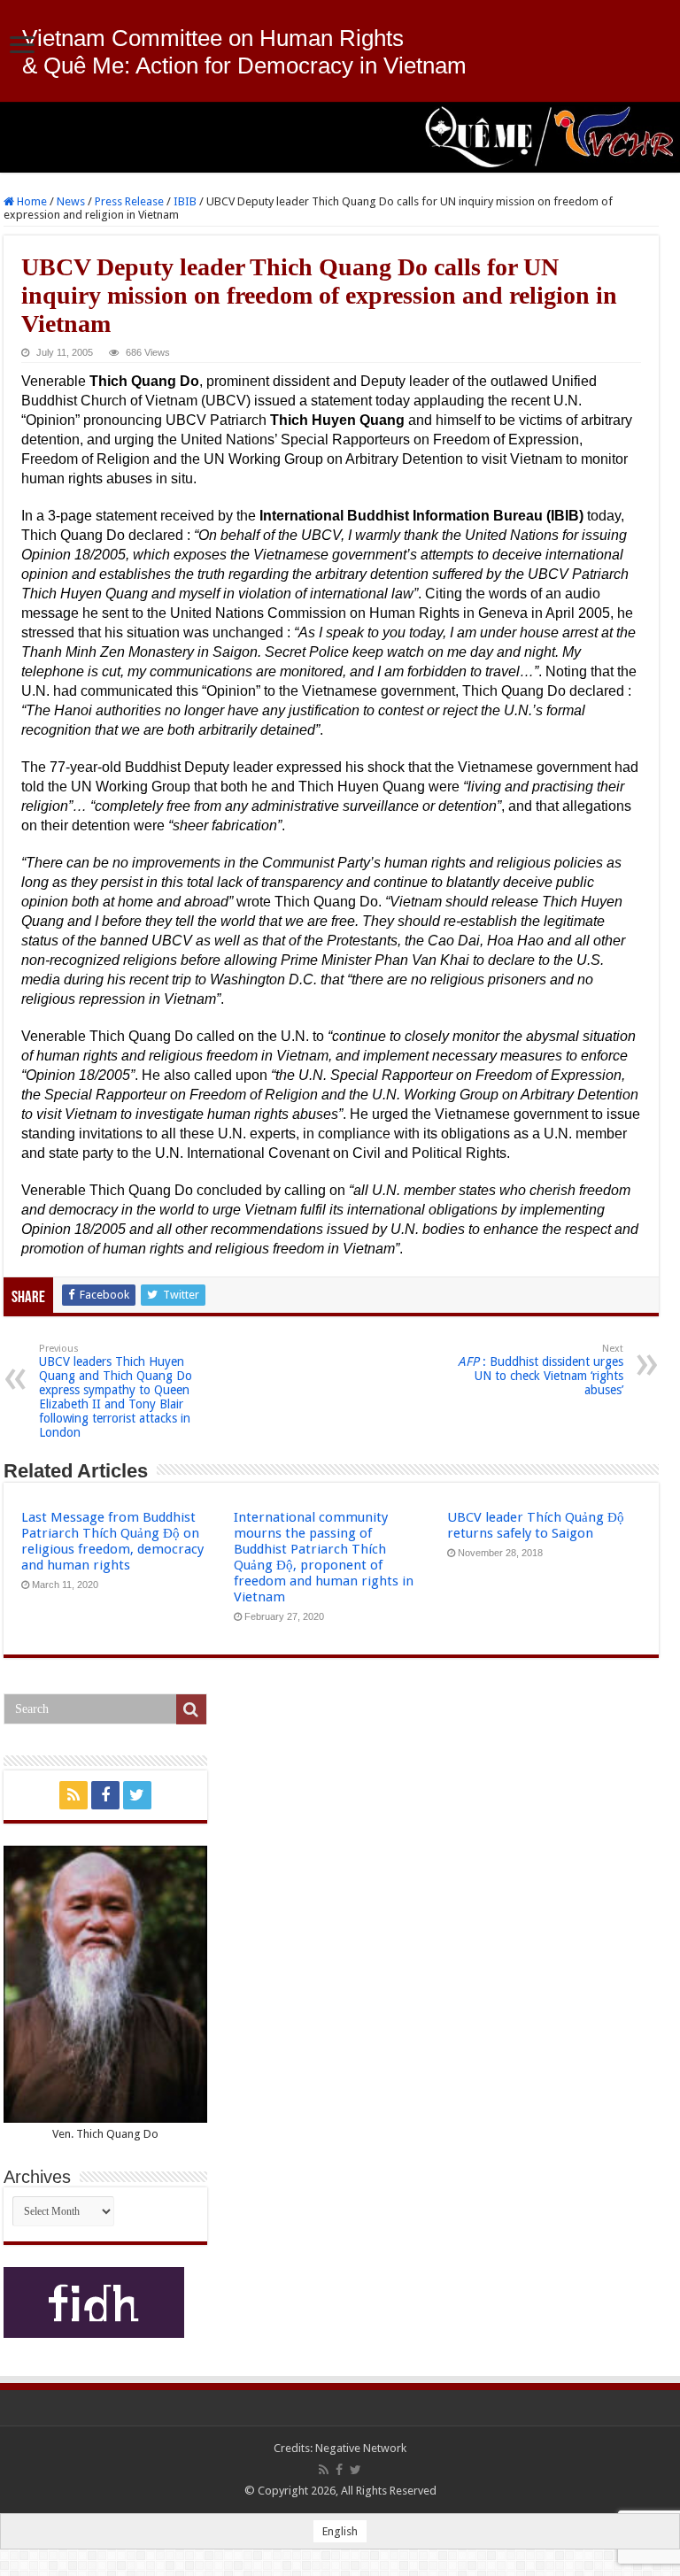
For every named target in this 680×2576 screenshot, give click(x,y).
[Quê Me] (340, 137)
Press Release (129, 201)
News (71, 201)
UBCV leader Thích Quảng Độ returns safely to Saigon (536, 1525)
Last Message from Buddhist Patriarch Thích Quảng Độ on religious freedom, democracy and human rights (112, 1541)
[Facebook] (105, 1795)
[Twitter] (137, 1795)
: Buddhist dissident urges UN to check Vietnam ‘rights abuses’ (541, 1370)
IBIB (185, 201)
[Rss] (73, 1795)
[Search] (191, 1709)
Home (31, 201)
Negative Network (361, 2448)
